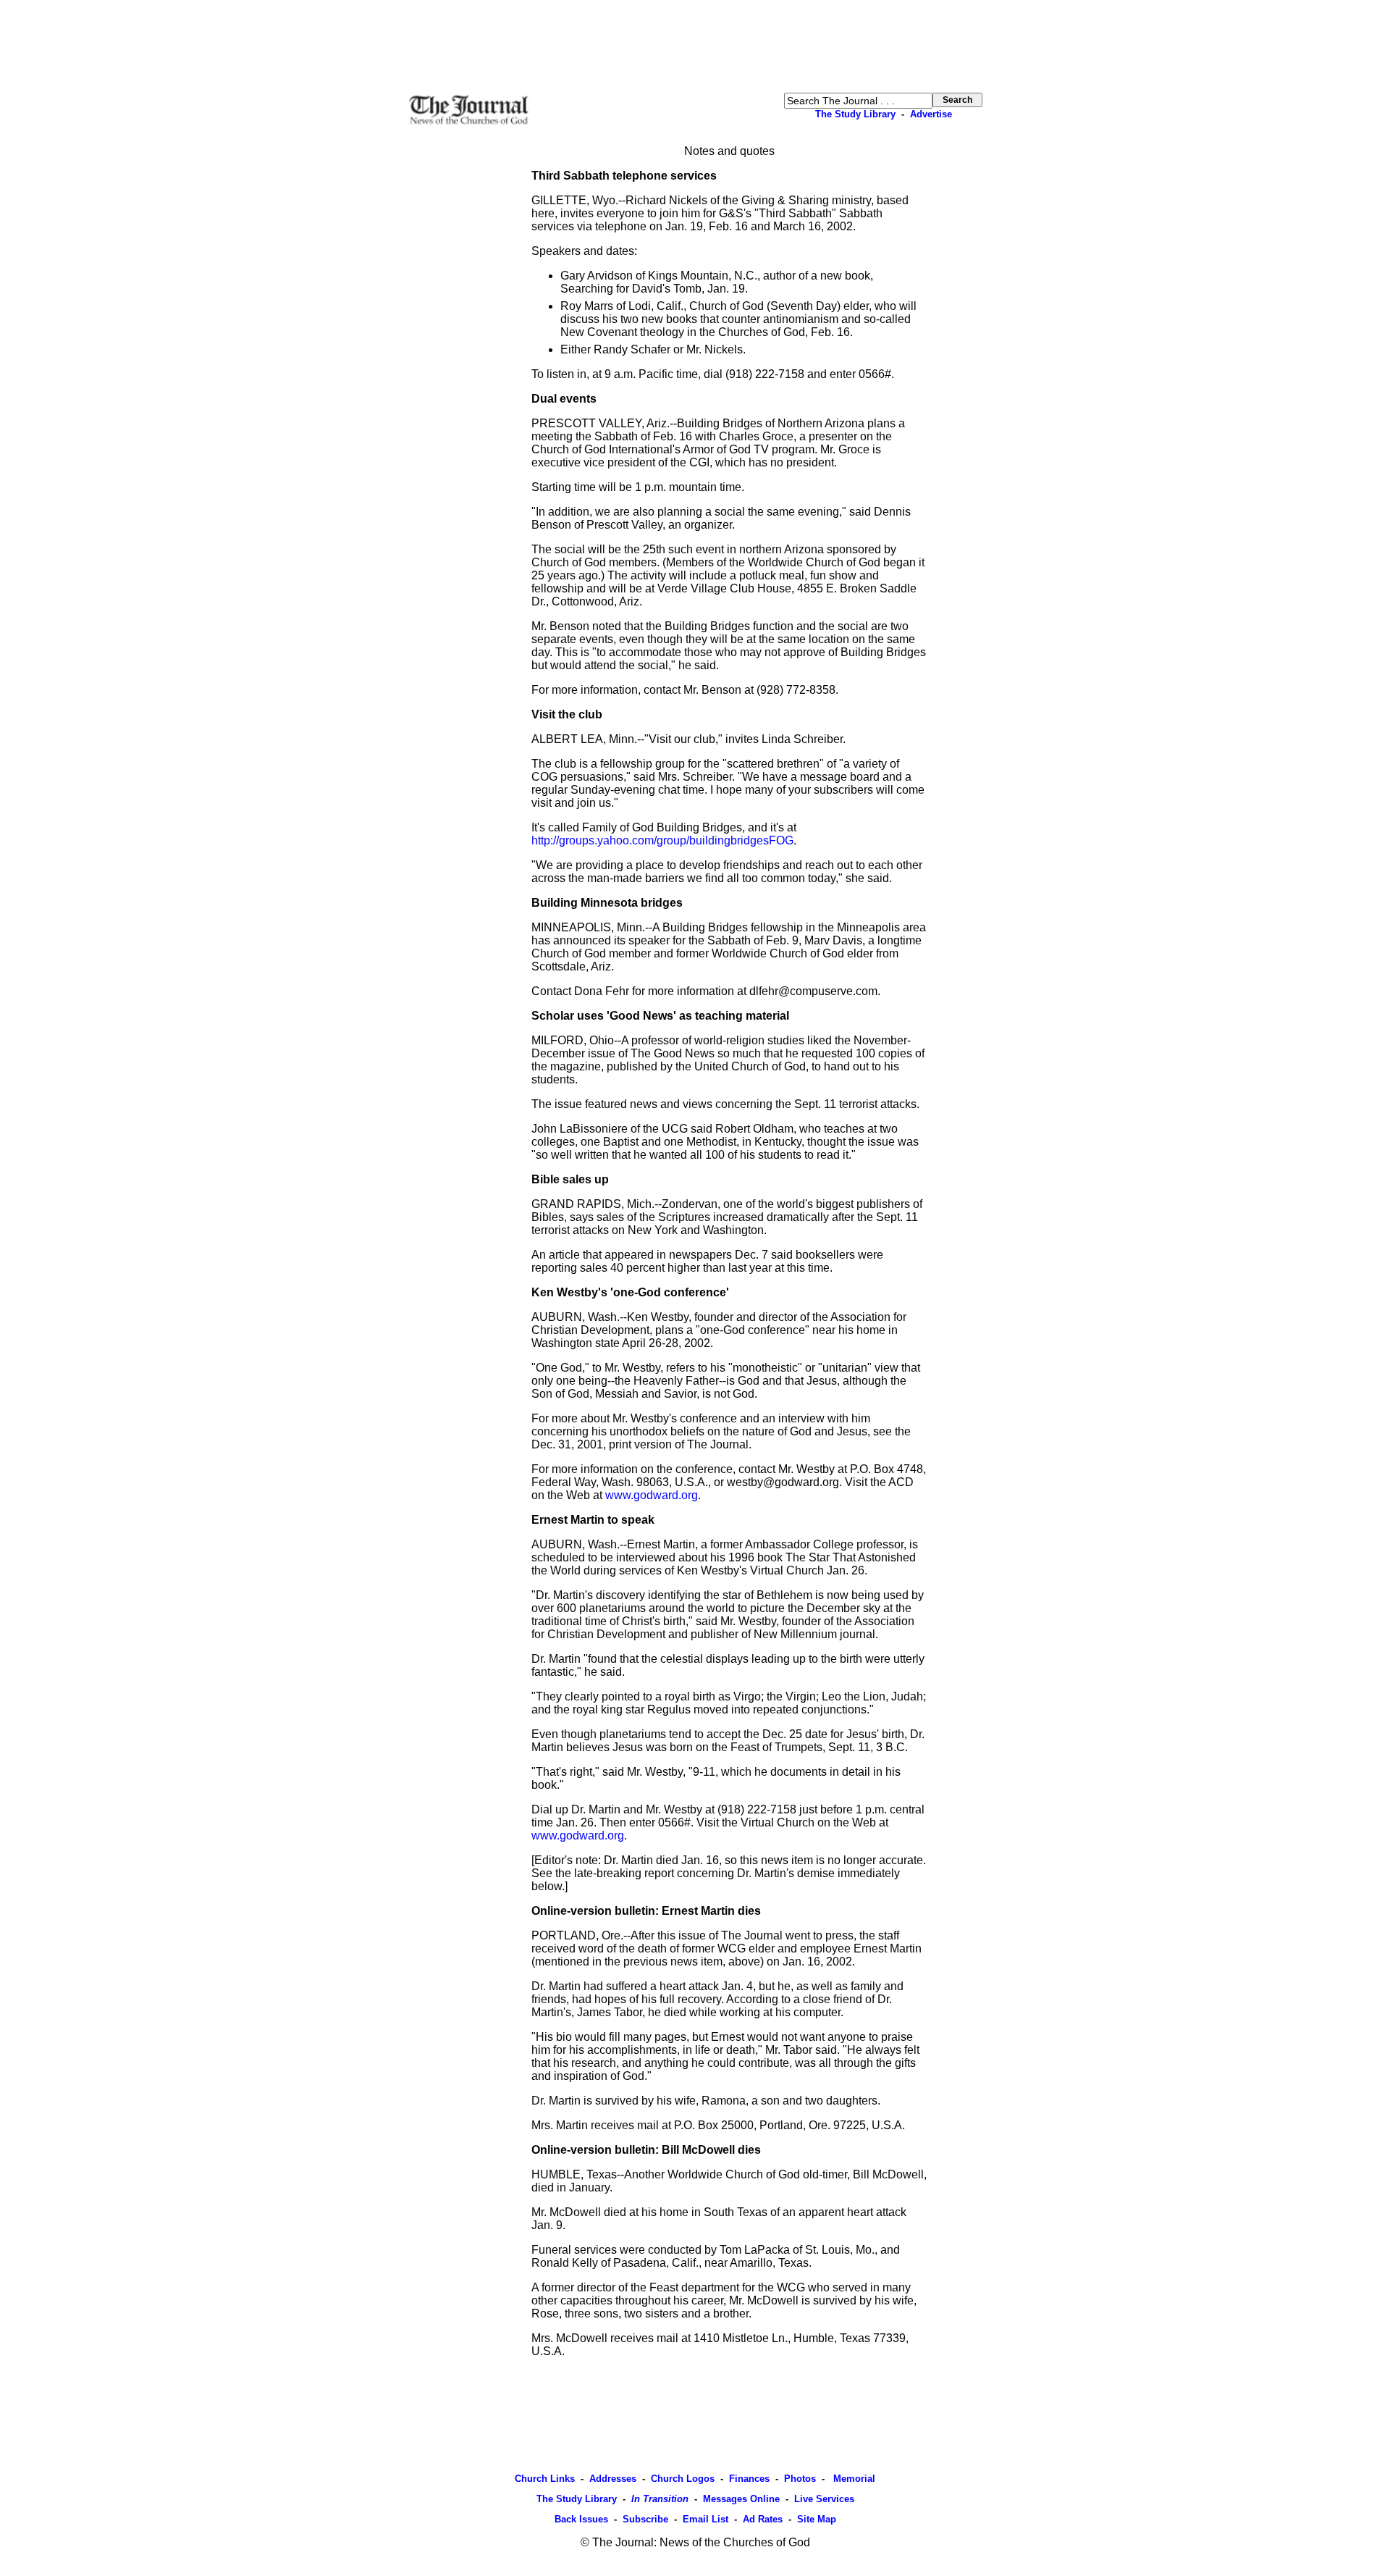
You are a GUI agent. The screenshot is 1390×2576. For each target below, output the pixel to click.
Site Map (817, 2519)
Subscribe (645, 2519)
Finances (749, 2479)
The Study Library (855, 114)
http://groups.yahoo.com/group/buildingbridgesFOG (662, 840)
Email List (705, 2519)
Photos (800, 2479)
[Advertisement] (695, 46)
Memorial (853, 2479)
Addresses (613, 2479)
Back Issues (581, 2519)
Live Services (824, 2499)
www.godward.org (652, 1495)
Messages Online (741, 2499)
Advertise (931, 114)
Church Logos (683, 2479)
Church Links (545, 2479)
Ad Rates (763, 2519)
